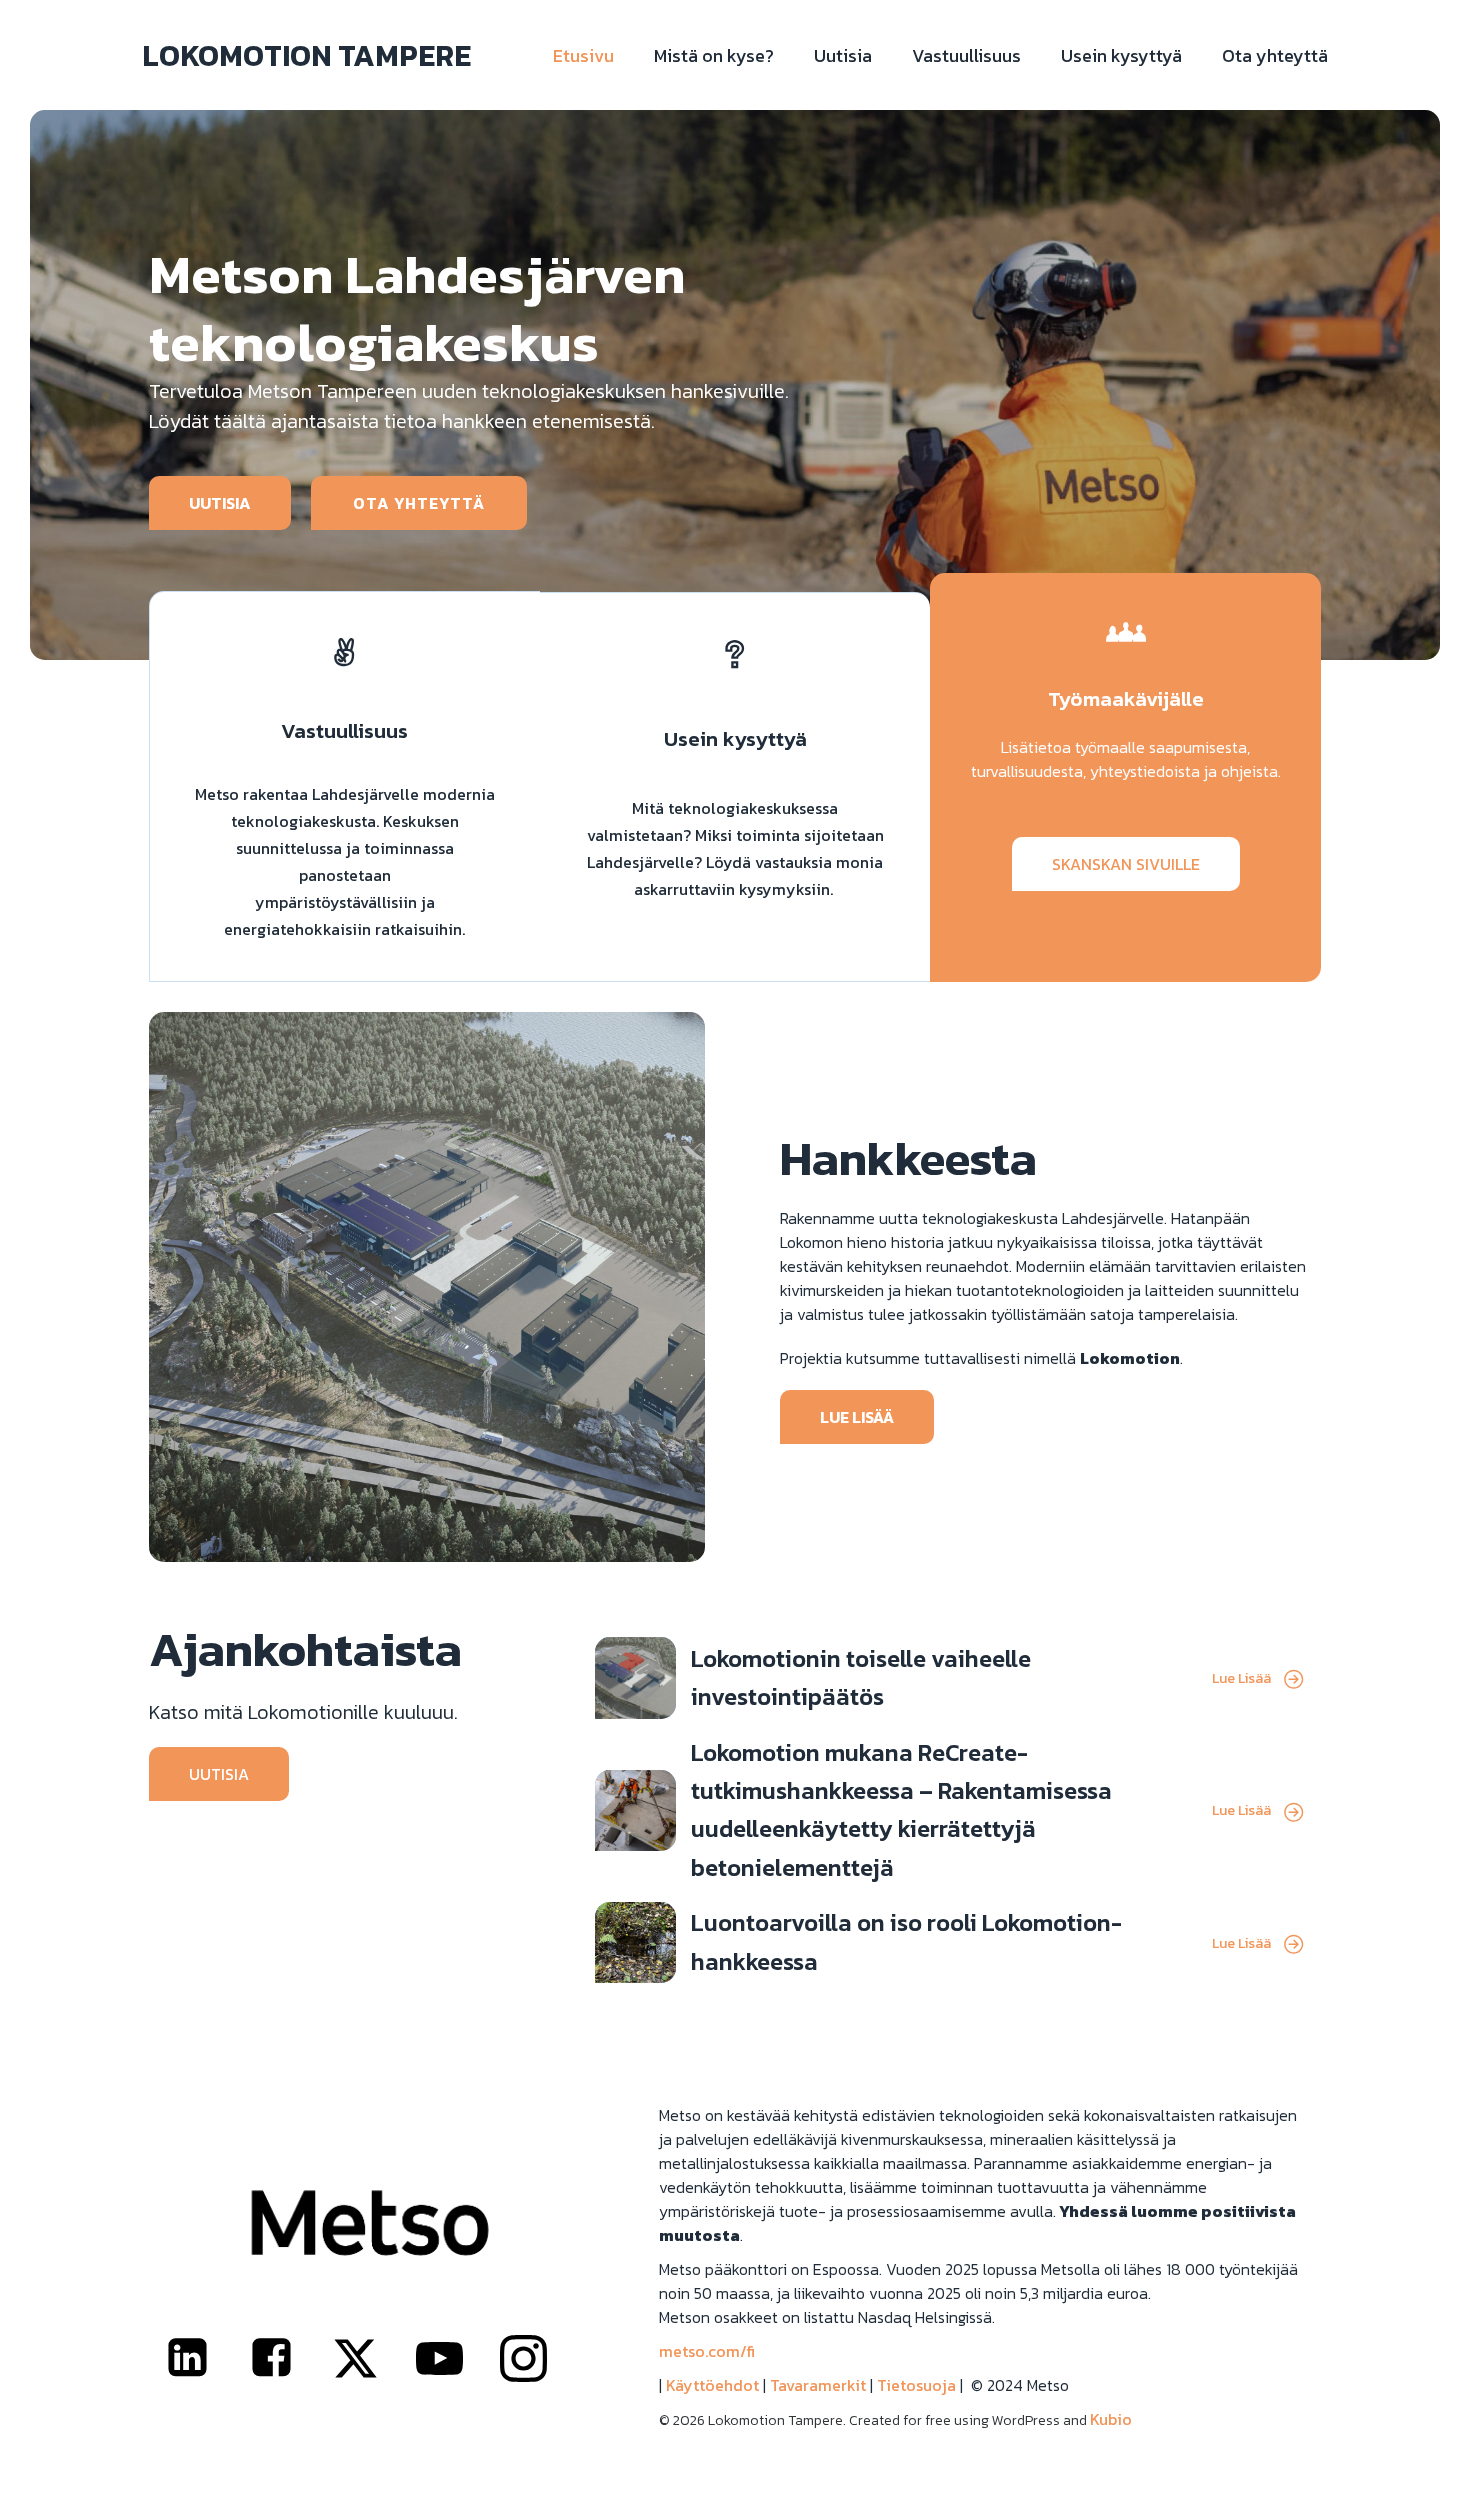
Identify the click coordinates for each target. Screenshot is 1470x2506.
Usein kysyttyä (1121, 55)
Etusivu (583, 55)
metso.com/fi (707, 2351)
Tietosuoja (916, 2385)
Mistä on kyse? (714, 55)
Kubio (1111, 2419)
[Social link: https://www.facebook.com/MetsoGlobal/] (286, 2358)
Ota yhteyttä (1275, 55)
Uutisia (843, 55)
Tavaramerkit (818, 2385)
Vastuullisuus (966, 55)
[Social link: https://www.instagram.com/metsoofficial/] (538, 2358)
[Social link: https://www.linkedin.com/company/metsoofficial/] (202, 2358)
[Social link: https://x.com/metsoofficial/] (370, 2358)
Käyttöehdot (712, 2385)
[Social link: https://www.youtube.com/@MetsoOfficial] (454, 2358)
